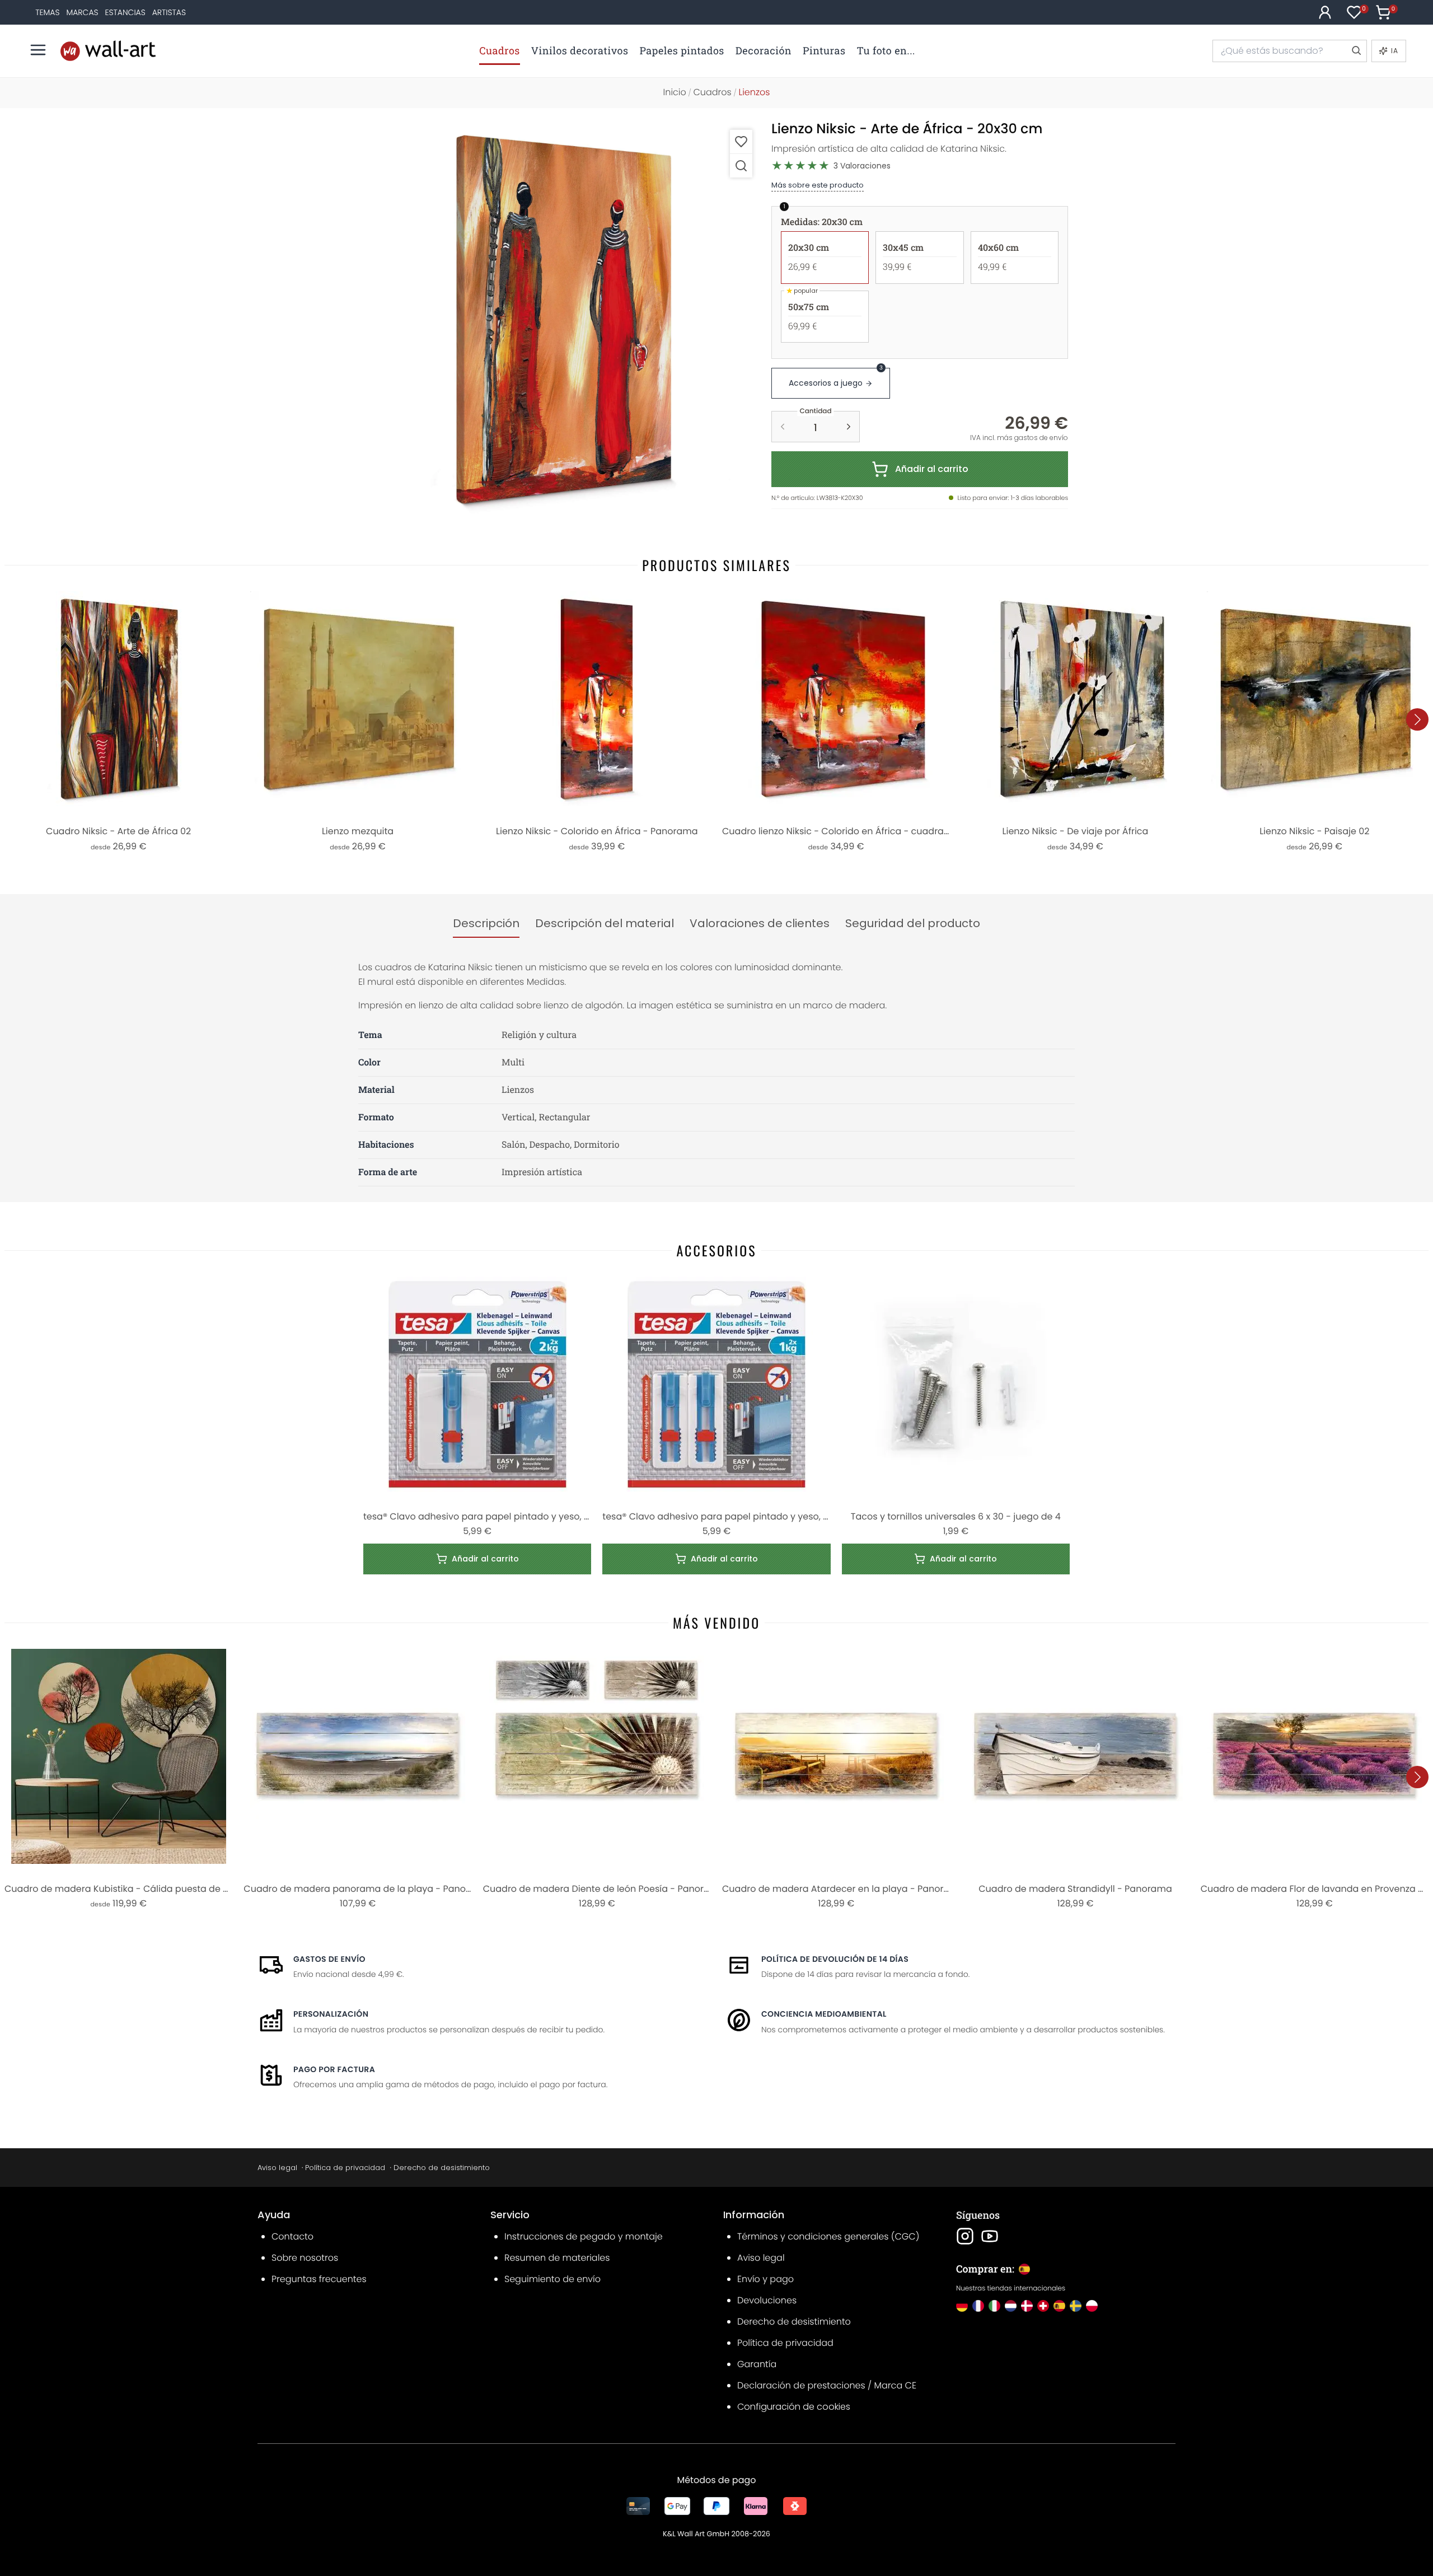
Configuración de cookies (794, 2407)
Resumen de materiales (557, 2258)
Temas (47, 12)
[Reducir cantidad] (783, 427)
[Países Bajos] (1011, 2306)
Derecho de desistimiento (442, 2168)
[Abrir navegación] (38, 50)
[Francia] (978, 2306)
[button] (563, 319)
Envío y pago (765, 2279)
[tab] (486, 924)
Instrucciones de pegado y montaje (584, 2236)
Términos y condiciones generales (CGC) (828, 2236)
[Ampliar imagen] (741, 165)
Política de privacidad (345, 2168)
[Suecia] (1076, 2306)
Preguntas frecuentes (319, 2279)
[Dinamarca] (1027, 2306)
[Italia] (994, 2306)
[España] (1059, 2306)
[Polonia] (1092, 2306)
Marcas (82, 12)
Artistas (169, 12)
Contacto (292, 2236)
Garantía (757, 2364)
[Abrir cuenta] (1325, 12)
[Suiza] (1043, 2306)
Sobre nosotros (305, 2258)
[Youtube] (990, 2236)
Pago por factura (334, 2069)
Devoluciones (767, 2300)
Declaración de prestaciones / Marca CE (827, 2385)
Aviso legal (277, 2168)
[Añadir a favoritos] (741, 141)
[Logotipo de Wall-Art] (108, 51)
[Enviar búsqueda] (1356, 51)
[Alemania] (962, 2306)
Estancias (125, 12)
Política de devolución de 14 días (835, 1959)
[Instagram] (965, 2236)
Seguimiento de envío (552, 2279)
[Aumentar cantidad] (849, 427)
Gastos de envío (329, 1959)
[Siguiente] (1417, 719)
